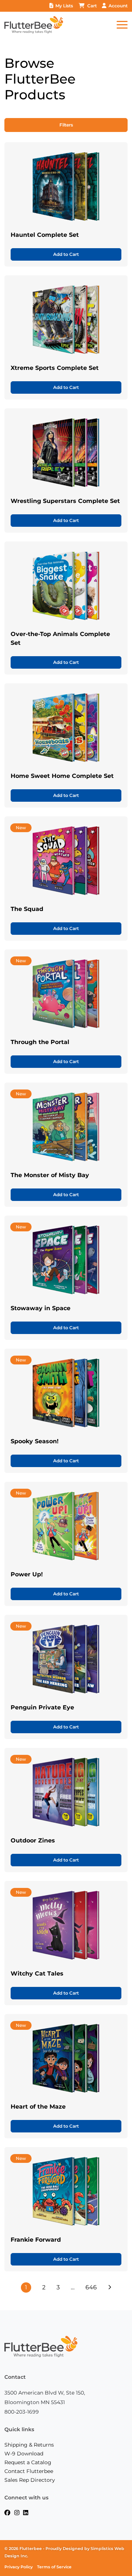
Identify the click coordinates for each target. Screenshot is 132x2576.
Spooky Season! (35, 1441)
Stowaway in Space (41, 1308)
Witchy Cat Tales (37, 1974)
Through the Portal (40, 1042)
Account (118, 6)
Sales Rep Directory (30, 2480)
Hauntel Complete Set (45, 235)
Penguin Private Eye (42, 1707)
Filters (66, 125)
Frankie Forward (36, 2240)
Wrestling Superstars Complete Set (65, 501)
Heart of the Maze (38, 2107)
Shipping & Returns (29, 2445)
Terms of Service (54, 2567)
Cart (92, 6)
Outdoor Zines (33, 1840)
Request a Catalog (28, 2462)
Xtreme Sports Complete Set (55, 368)
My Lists (64, 6)
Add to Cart (66, 254)
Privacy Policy (19, 2567)
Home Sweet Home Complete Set (62, 776)
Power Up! (27, 1574)
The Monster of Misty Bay (50, 1175)
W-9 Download (24, 2454)
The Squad (27, 909)
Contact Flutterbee (29, 2471)
